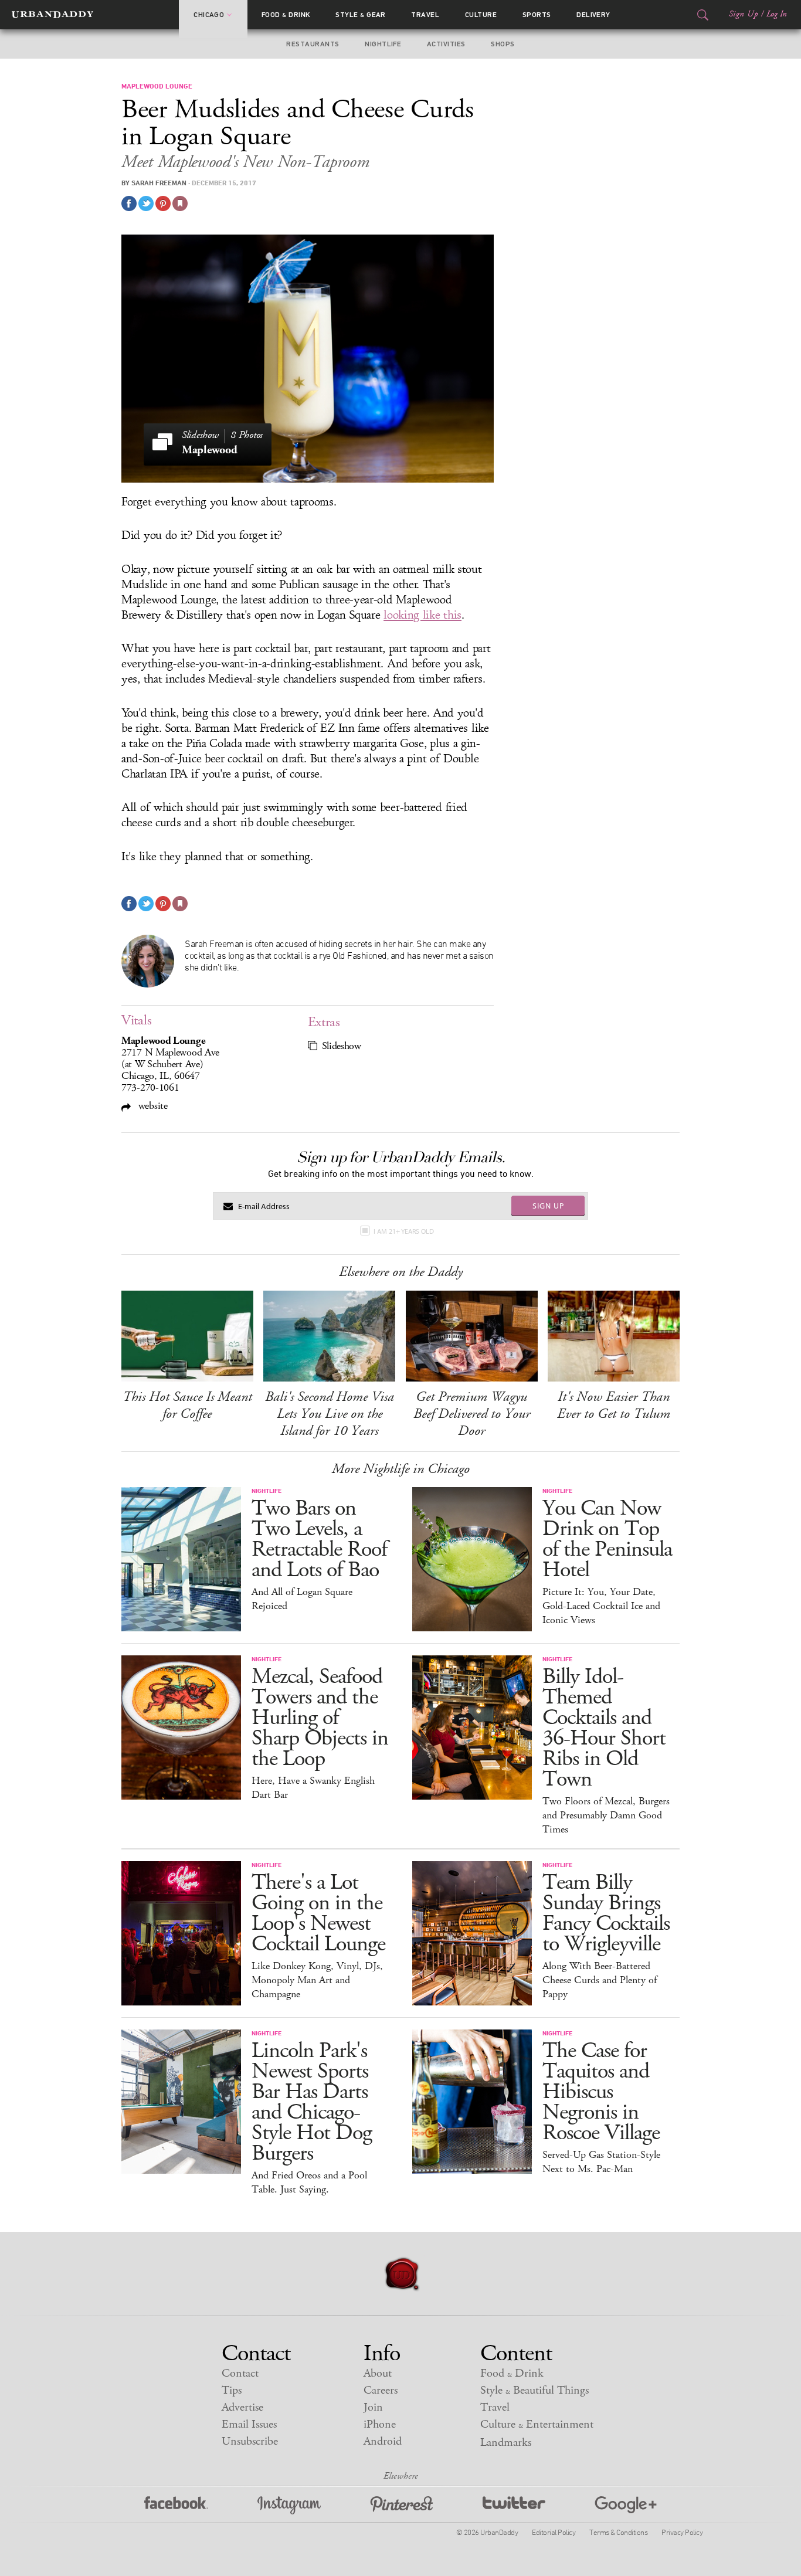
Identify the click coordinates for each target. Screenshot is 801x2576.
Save (163, 203)
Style (361, 15)
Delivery (593, 15)
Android (383, 2441)
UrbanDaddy (52, 15)
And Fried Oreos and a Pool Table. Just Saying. (309, 2183)
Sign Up (744, 14)
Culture (481, 15)
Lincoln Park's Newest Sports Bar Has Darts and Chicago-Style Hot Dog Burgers (312, 2102)
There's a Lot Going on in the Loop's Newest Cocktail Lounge (318, 1913)
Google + (626, 2505)
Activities (446, 44)
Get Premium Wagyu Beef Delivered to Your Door (472, 1414)
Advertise (242, 2407)
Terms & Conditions (618, 2532)
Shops (503, 44)
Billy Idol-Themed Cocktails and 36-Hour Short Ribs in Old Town (604, 1728)
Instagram (289, 2505)
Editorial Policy (554, 2532)
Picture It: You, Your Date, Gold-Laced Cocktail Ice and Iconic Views (601, 1606)
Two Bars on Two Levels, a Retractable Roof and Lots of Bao (319, 1539)
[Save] (180, 203)
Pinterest (402, 2505)
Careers (381, 2390)
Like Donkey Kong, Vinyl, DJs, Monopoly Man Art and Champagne (317, 1980)
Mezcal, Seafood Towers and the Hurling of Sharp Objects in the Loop (320, 1718)
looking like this (422, 615)
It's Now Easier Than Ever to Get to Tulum (614, 1405)
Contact (240, 2373)
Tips (232, 2390)
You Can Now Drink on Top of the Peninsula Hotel (607, 1539)
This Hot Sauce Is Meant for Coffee (187, 1405)
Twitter (514, 2505)
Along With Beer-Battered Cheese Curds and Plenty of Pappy (600, 1980)
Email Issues (249, 2424)
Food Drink (286, 15)
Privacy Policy (682, 2532)
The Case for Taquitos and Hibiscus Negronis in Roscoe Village (601, 2092)
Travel (425, 15)
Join (373, 2407)
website (152, 1106)
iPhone (380, 2424)
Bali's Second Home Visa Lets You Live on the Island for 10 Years (330, 1414)
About (378, 2373)
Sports (537, 15)
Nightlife (383, 44)
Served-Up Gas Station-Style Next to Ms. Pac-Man (601, 2162)
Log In (777, 14)
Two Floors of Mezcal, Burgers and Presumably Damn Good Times (606, 1815)
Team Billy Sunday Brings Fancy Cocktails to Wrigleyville (606, 1913)
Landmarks (506, 2443)
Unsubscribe (250, 2441)
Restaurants (313, 44)
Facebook (176, 2505)
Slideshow (342, 1046)
